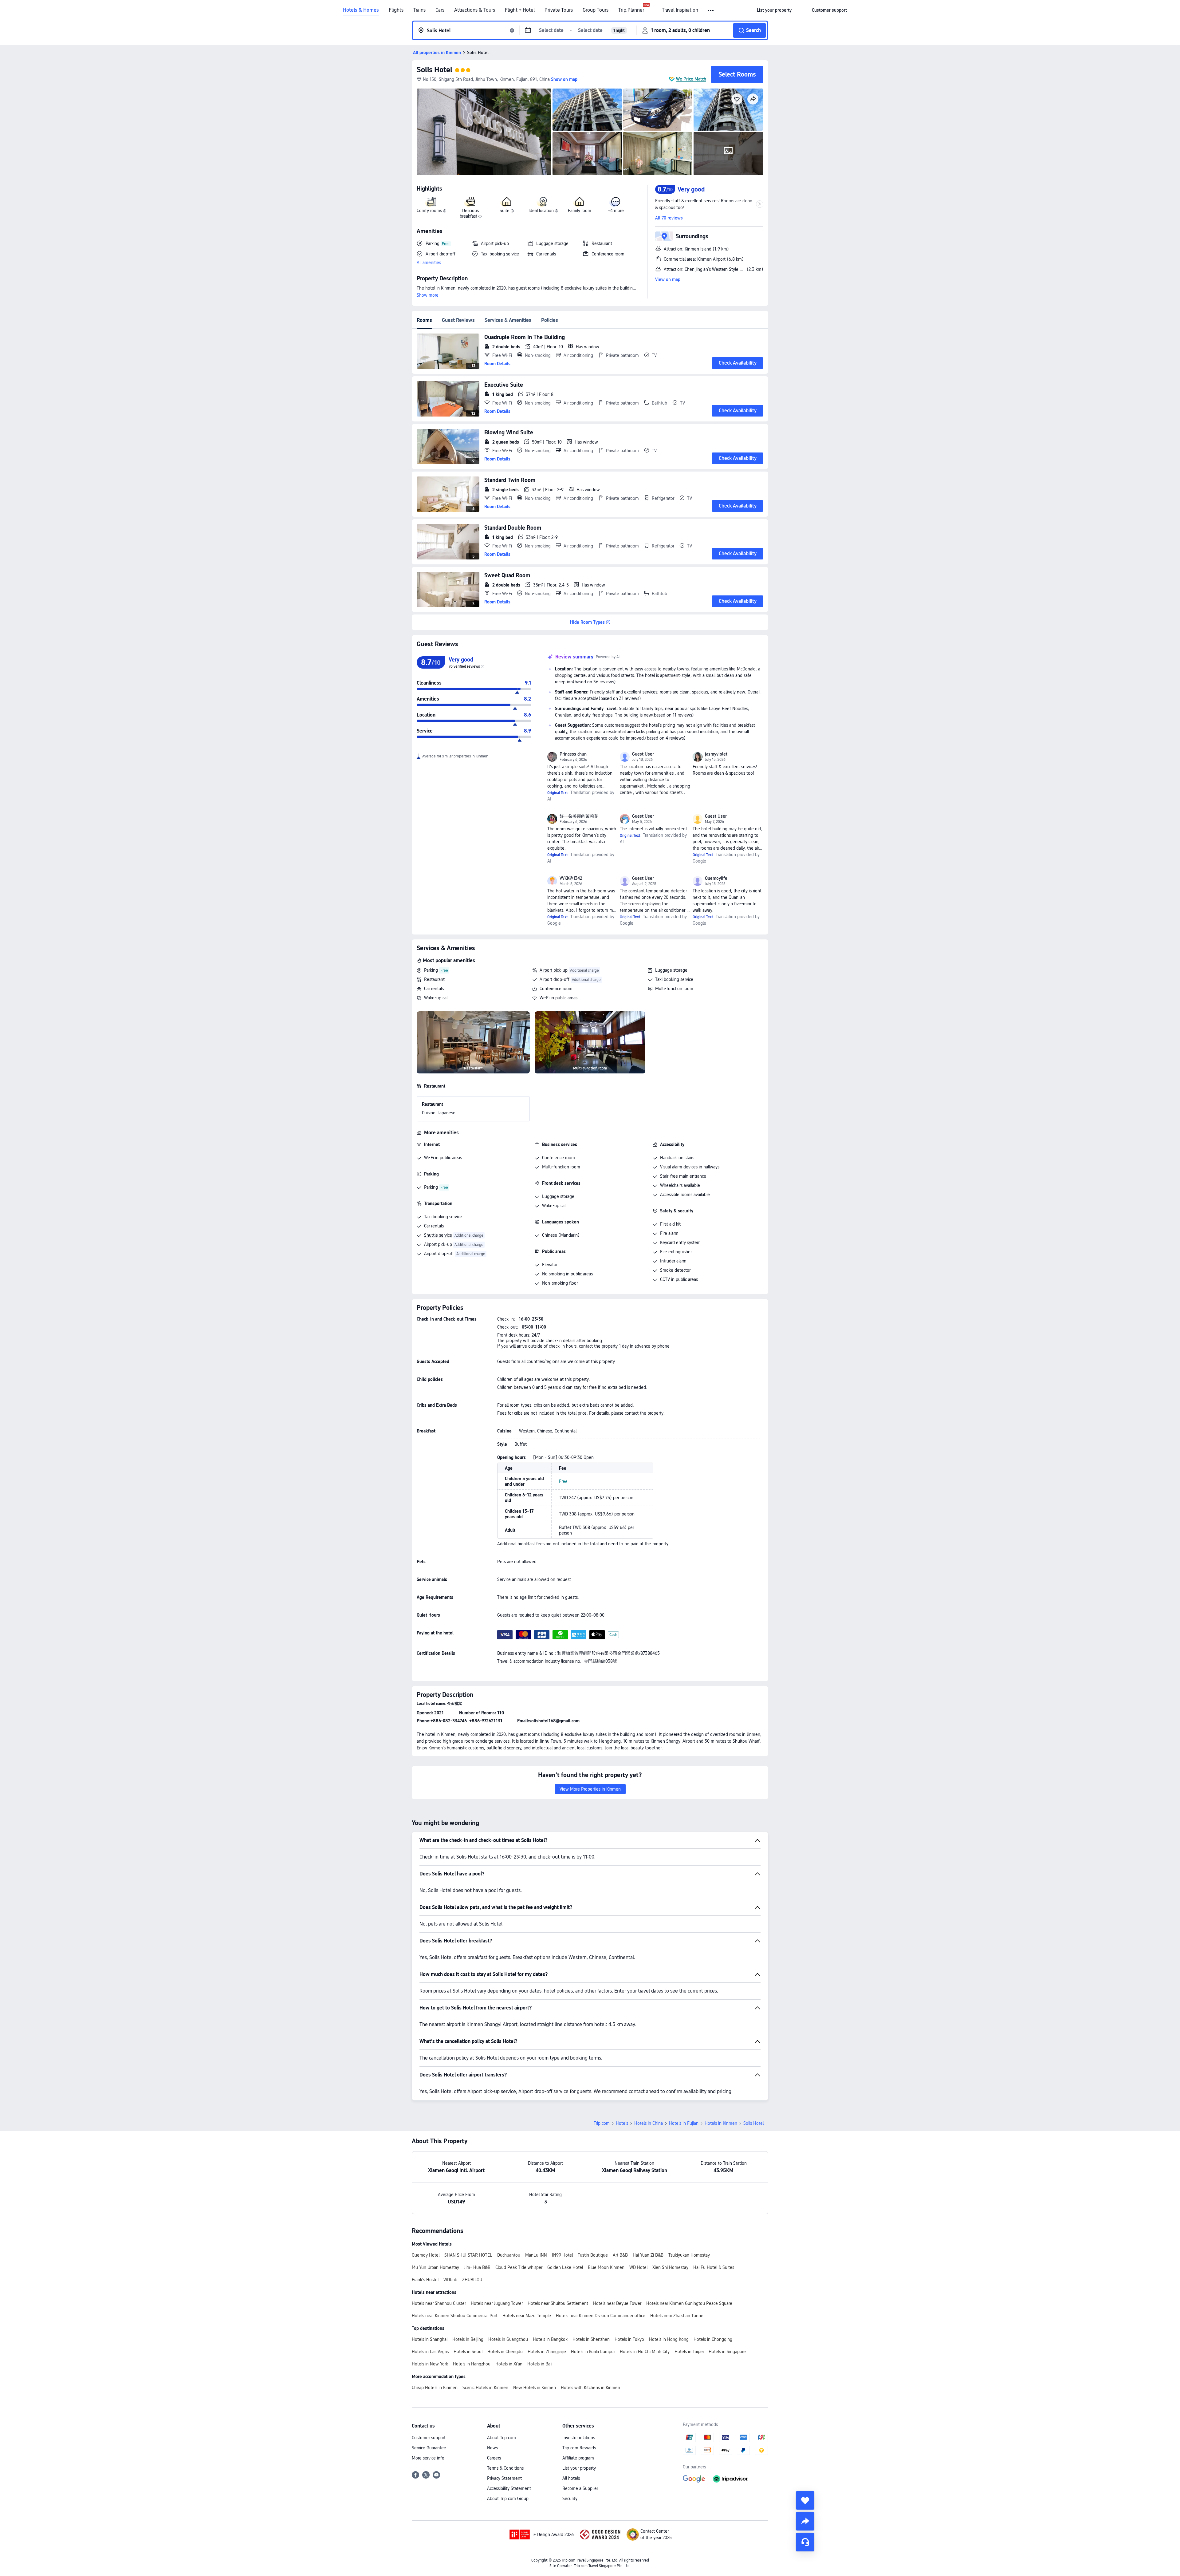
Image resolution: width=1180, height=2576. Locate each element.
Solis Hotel (435, 70)
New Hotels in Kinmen (535, 2388)
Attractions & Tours (475, 10)
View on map (668, 279)
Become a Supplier (580, 2488)
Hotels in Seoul (468, 2352)
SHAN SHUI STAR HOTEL (468, 2255)
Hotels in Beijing (468, 2339)
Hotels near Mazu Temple (527, 2316)
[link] (774, 10)
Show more (428, 295)
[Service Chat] (805, 2542)
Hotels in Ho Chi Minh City (645, 2352)
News (492, 2448)
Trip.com (602, 2123)
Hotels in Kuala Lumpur (593, 2352)
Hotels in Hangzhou (472, 2364)
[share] (805, 2521)
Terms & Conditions (505, 2468)
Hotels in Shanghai (430, 2339)
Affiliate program (578, 2458)
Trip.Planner (631, 10)
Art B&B (620, 2255)
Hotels (622, 2123)
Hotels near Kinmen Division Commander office (601, 2316)
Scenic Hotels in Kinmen (485, 2388)
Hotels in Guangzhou (508, 2339)
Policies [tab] (550, 320)
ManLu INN (536, 2255)
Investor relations (579, 2438)
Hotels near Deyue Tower (617, 2303)
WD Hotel (638, 2267)
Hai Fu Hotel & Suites (714, 2267)
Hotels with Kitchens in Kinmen (590, 2388)
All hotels (571, 2478)
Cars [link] (440, 10)
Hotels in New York (430, 2364)
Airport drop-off (555, 979)
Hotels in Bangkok (550, 2339)
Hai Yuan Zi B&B (648, 2255)
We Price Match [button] (691, 79)
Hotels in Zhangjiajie (547, 2352)
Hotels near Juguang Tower (497, 2303)
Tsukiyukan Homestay (689, 2255)
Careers (494, 2458)
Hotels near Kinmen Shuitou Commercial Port (455, 2316)
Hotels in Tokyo (629, 2339)
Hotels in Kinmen (721, 2123)
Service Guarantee (429, 2448)
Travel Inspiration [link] (680, 10)
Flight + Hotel (520, 10)
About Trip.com (502, 2438)
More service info (428, 2458)
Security (570, 2499)
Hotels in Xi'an (509, 2364)
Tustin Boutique (593, 2255)
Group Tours (596, 10)
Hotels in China (649, 2123)
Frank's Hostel (425, 2280)
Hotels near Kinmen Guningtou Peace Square (689, 2303)
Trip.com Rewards (579, 2448)
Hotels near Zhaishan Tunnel (677, 2316)
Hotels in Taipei (689, 2352)
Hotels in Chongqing (713, 2339)
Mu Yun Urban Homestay (435, 2267)
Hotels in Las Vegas (430, 2352)
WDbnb (450, 2280)
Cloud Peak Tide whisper (519, 2267)
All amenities (429, 263)
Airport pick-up (554, 970)
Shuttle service (438, 1235)
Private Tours (559, 10)
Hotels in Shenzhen (591, 2339)
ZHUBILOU (472, 2280)
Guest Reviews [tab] (458, 320)
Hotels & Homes (361, 10)
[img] (484, 132)
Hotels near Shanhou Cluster (439, 2303)
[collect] (805, 2500)
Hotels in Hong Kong (669, 2339)
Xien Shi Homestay (670, 2267)
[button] (711, 10)
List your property (579, 2468)
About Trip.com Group (508, 2499)
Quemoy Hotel (426, 2255)
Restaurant (434, 979)
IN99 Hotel (562, 2255)
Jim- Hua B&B (477, 2267)
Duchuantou (509, 2255)
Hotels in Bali (540, 2364)
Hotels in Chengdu (505, 2352)
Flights (396, 10)
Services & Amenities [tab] (508, 320)
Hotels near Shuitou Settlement (558, 2303)
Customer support (429, 2438)
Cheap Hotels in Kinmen (435, 2388)
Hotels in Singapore (727, 2352)
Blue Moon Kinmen (606, 2267)
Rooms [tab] (424, 320)
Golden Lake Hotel (565, 2267)
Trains (419, 10)
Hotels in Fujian (684, 2123)
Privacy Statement (504, 2478)
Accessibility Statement (509, 2488)
